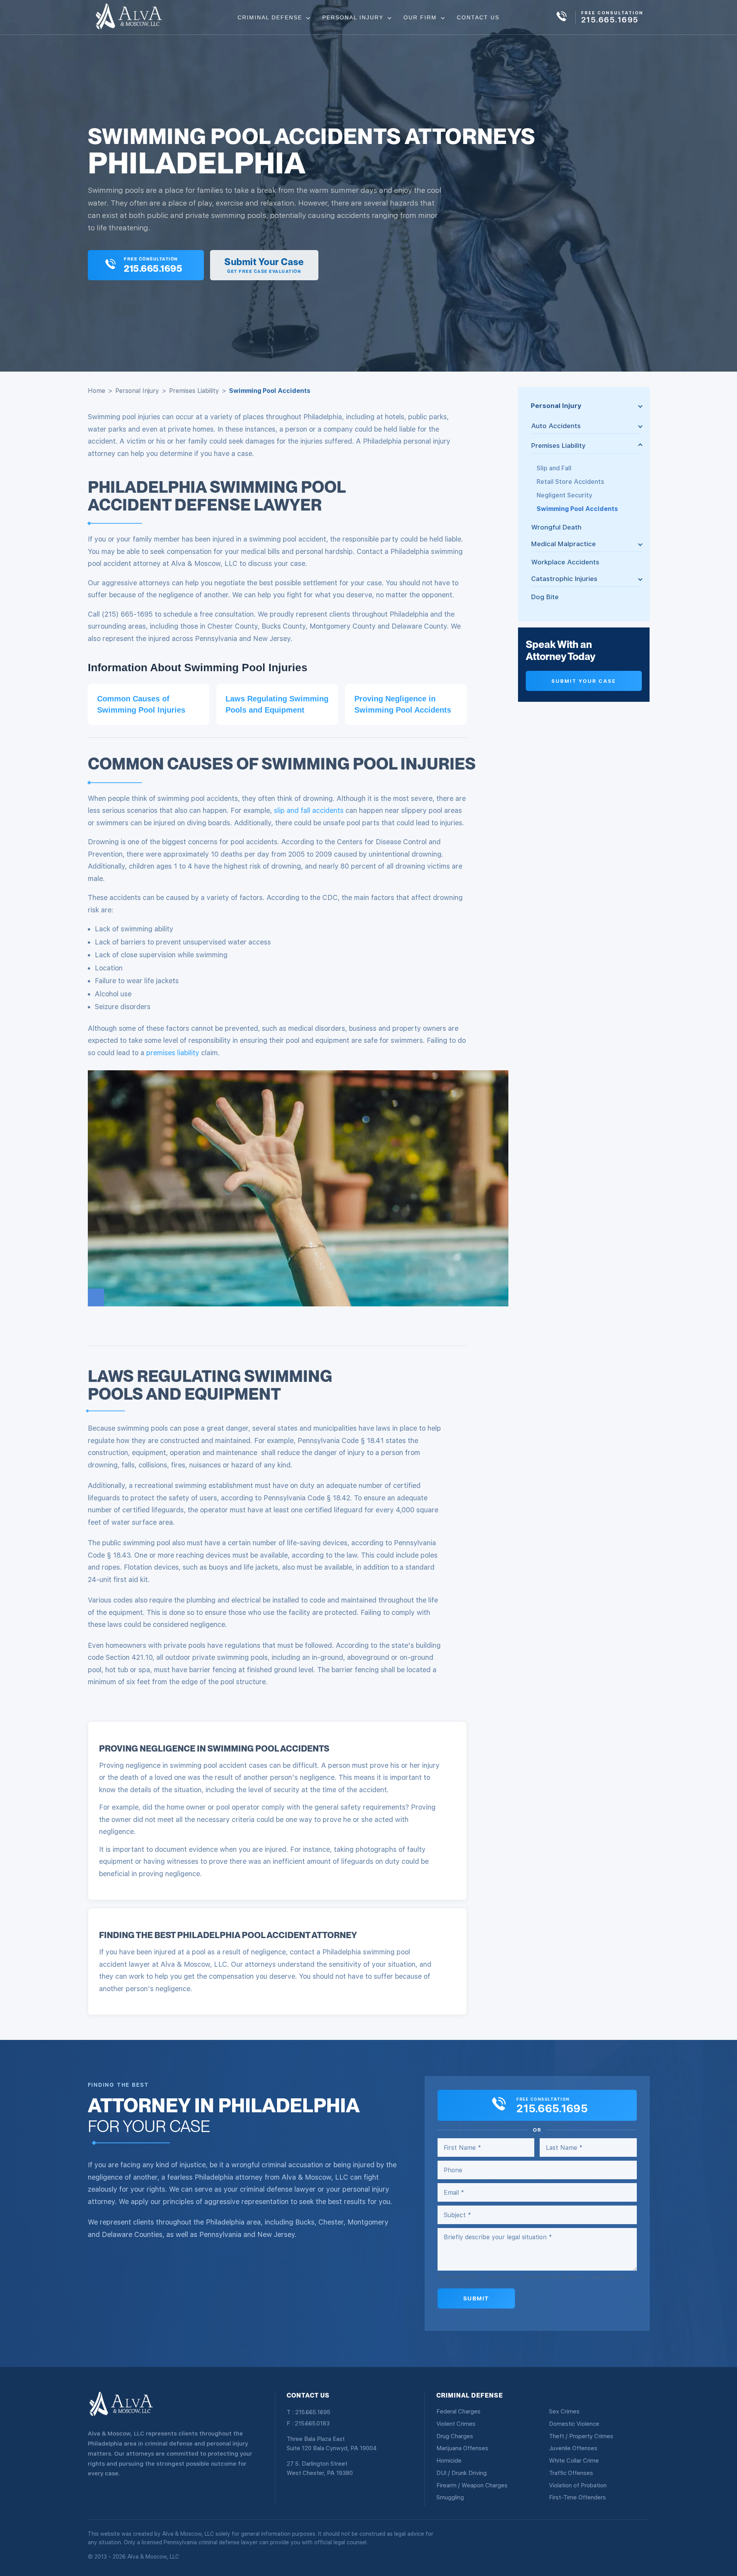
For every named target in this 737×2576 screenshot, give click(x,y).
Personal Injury (354, 17)
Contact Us (478, 17)
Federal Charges (458, 2411)
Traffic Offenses (571, 2473)
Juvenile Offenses (573, 2448)
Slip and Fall (554, 468)
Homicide (449, 2461)
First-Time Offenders (577, 2497)
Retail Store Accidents (570, 482)
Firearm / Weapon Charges (472, 2485)
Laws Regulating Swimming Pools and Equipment (277, 704)
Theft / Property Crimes (581, 2436)
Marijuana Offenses (462, 2448)
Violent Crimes (456, 2424)
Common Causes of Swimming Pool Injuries (141, 704)
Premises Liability (194, 391)
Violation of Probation (578, 2485)
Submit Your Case (584, 681)
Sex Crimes (564, 2411)
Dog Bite (545, 597)
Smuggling (450, 2497)
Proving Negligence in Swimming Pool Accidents (403, 704)
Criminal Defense (271, 17)
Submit (476, 2298)
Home (97, 391)
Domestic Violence (574, 2424)
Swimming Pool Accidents (577, 509)
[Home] (129, 17)
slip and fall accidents (309, 810)
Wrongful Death (556, 527)
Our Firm (421, 17)
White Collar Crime (574, 2461)
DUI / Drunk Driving (462, 2473)
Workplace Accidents (565, 562)
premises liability (173, 1053)
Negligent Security (564, 495)
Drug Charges (455, 2436)
